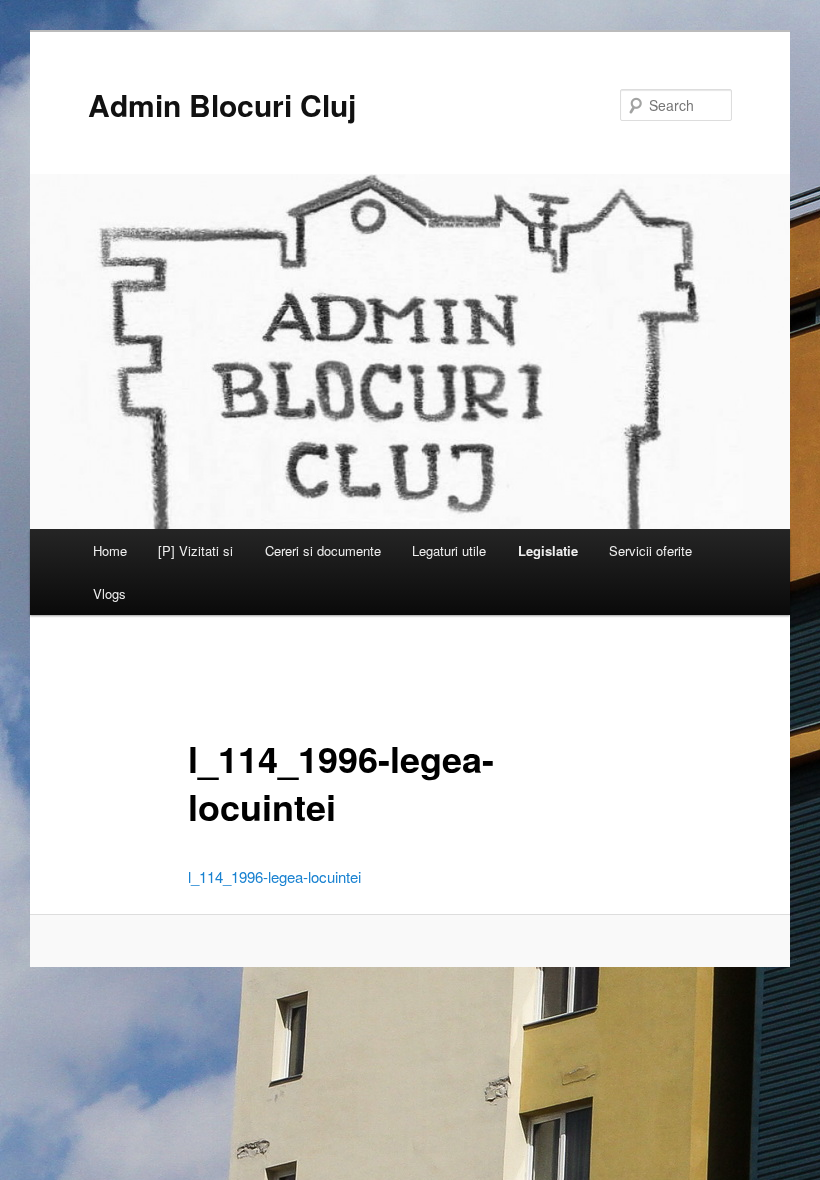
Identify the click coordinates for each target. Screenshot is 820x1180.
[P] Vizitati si (195, 550)
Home (110, 550)
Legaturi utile (449, 550)
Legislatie (548, 550)
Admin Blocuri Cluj (222, 104)
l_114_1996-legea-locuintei (274, 876)
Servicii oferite (650, 550)
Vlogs (109, 593)
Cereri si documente (323, 550)
